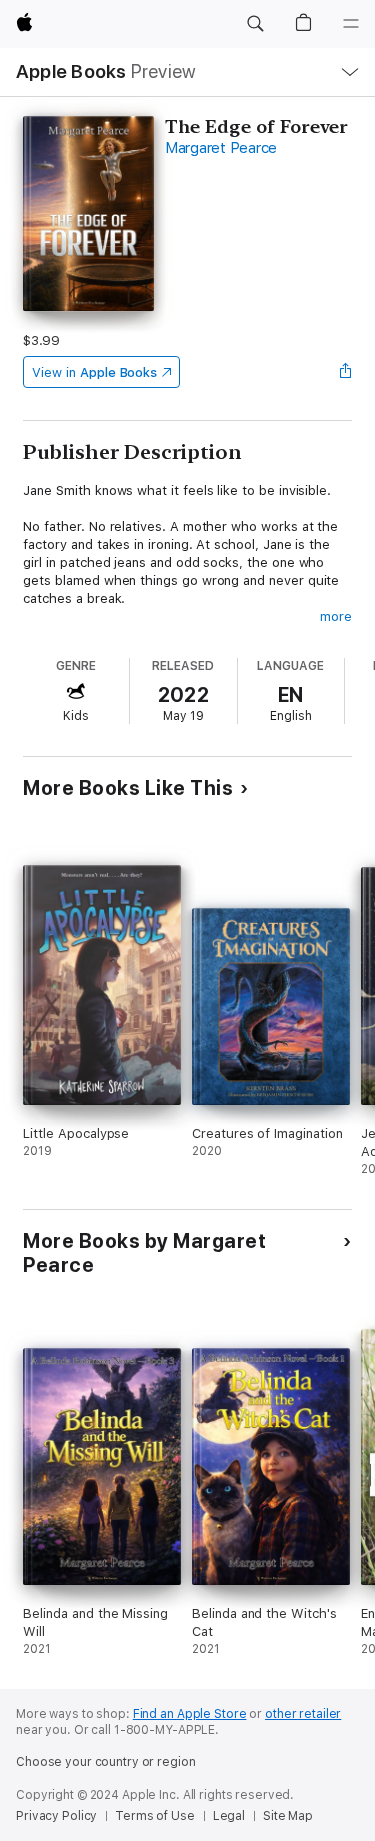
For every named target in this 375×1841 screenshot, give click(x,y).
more (336, 616)
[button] (255, 24)
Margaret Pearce (221, 148)
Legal (229, 1816)
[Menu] (351, 24)
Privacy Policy (56, 1816)
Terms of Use (155, 1816)
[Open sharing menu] (346, 372)
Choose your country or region (106, 1762)
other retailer (303, 1714)
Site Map (288, 1816)
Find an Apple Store (190, 1714)
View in (94, 372)
